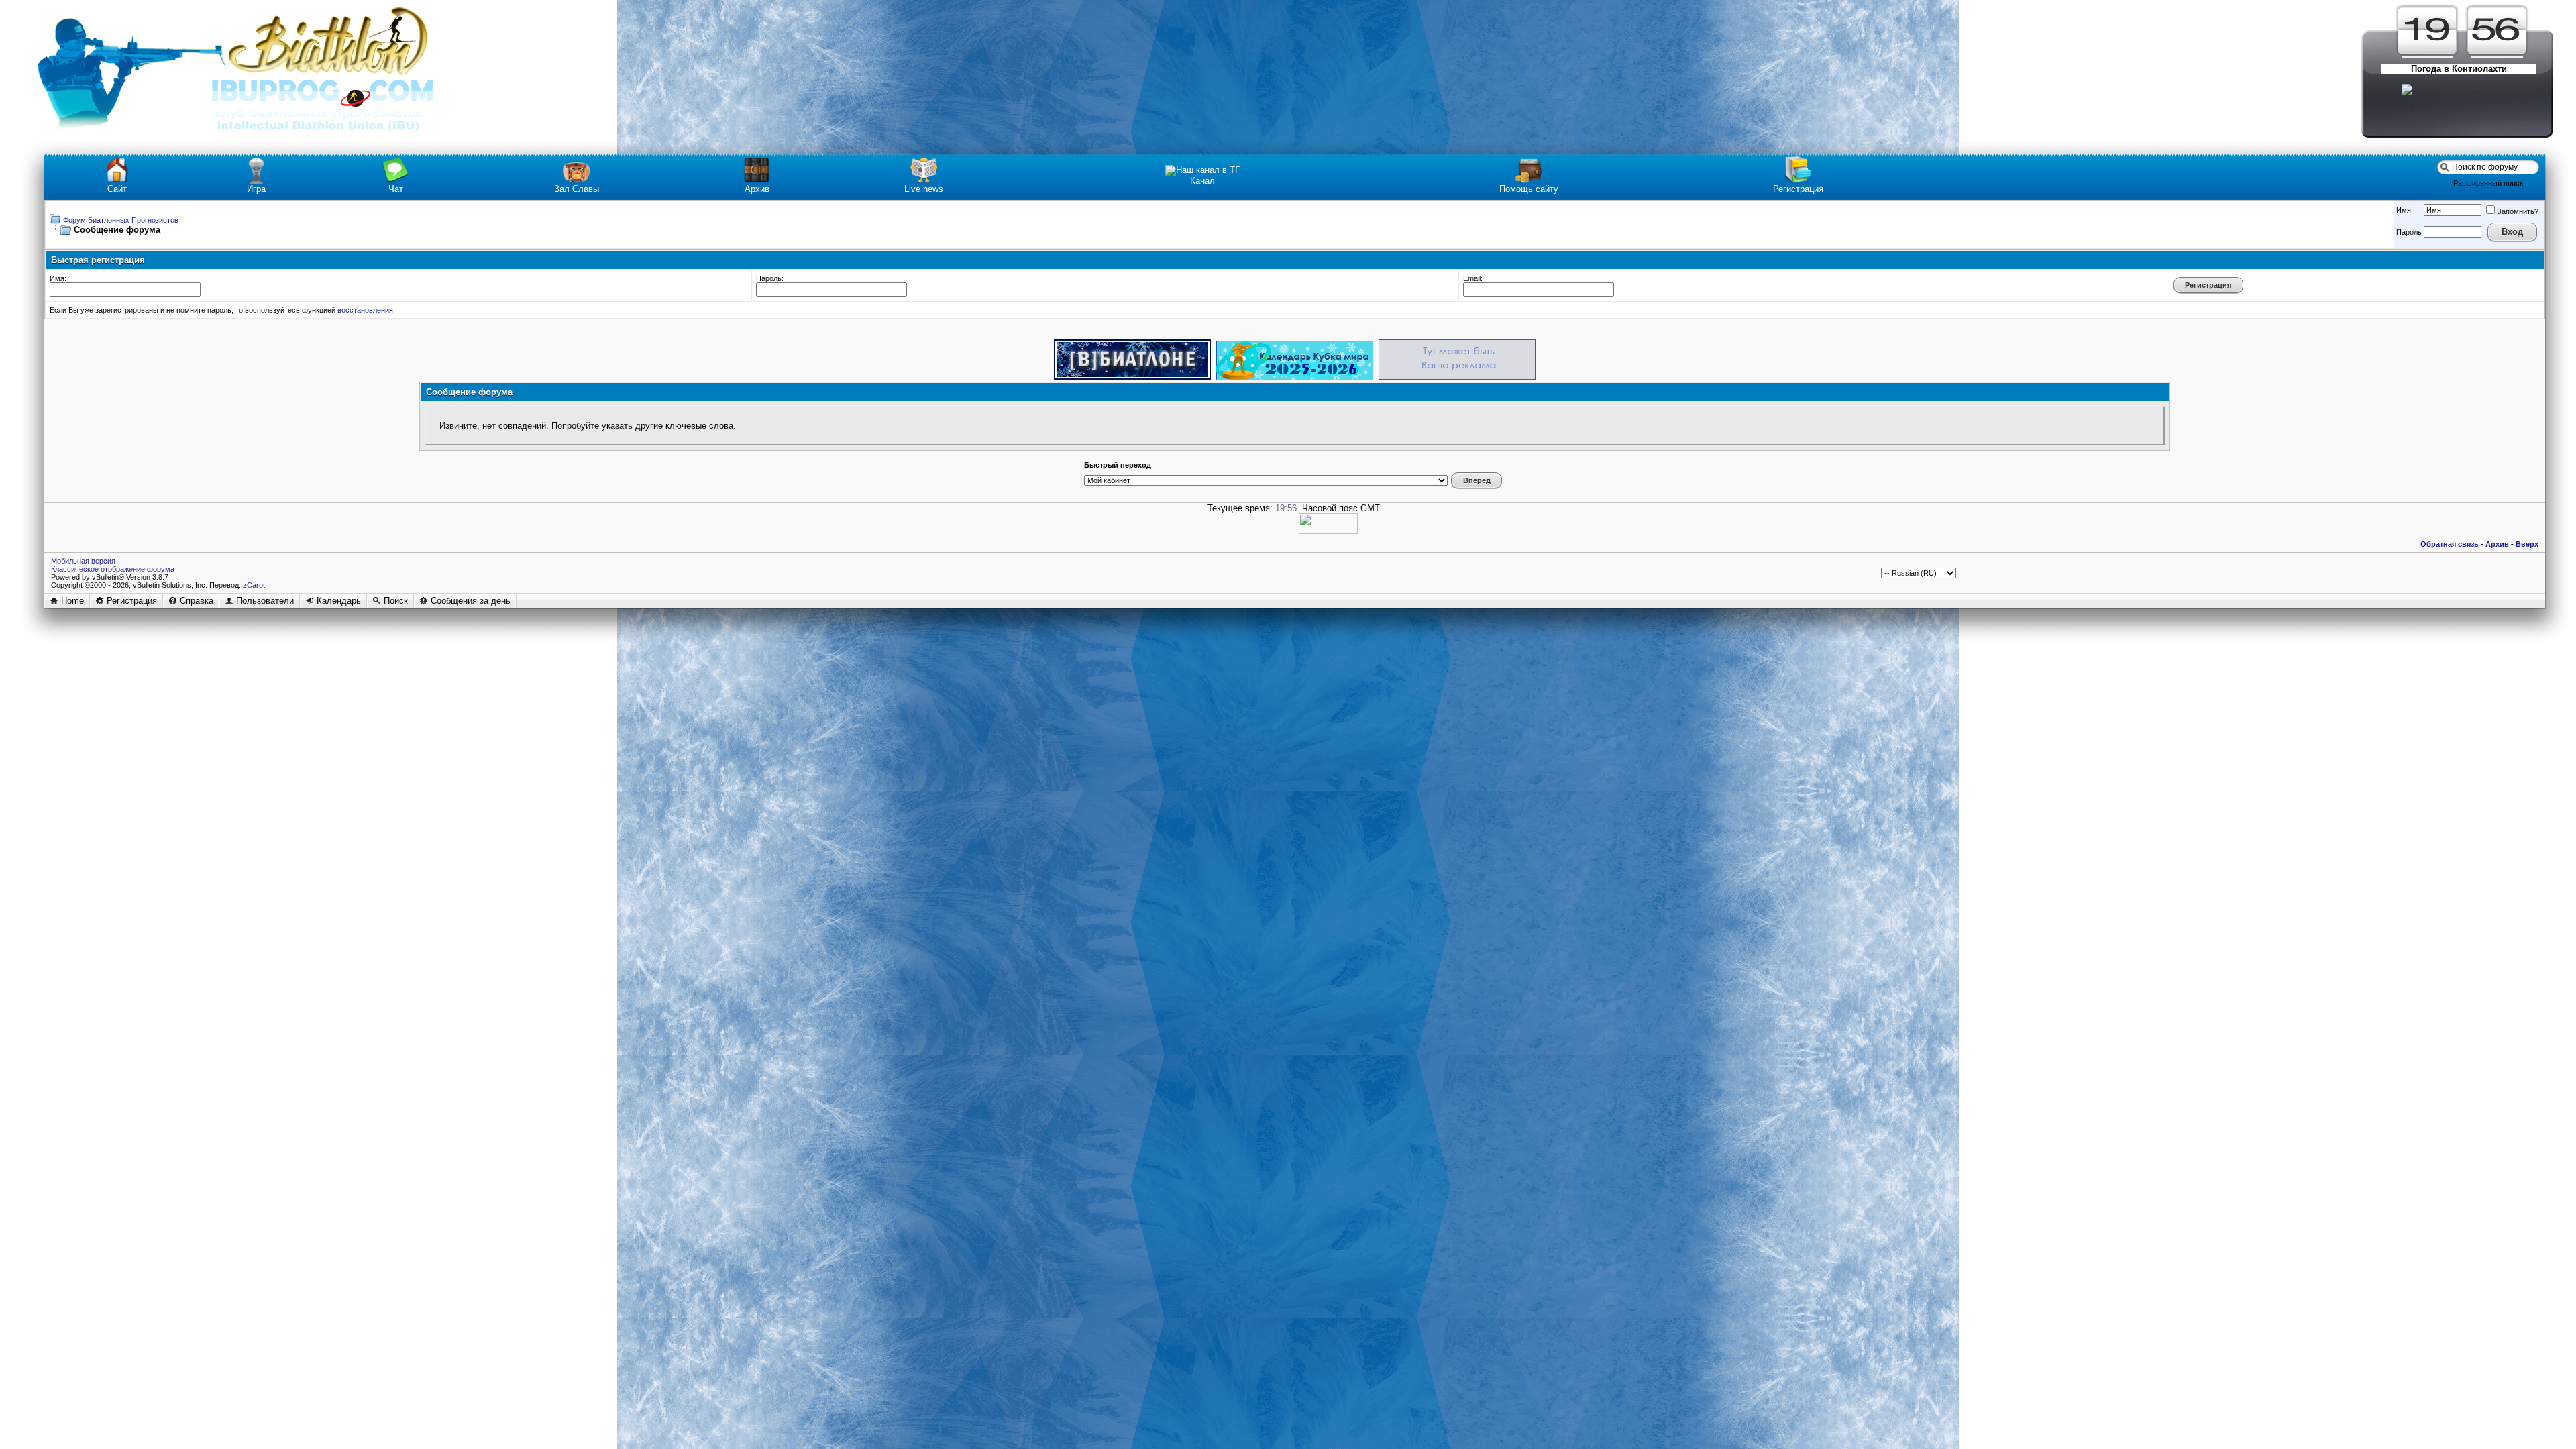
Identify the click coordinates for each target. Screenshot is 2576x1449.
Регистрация (1798, 189)
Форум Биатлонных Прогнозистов (121, 220)
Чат (396, 189)
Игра (256, 189)
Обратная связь (2450, 544)
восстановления (365, 310)
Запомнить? (2518, 211)
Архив (757, 189)
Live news (924, 189)
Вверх (2527, 544)
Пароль (2409, 232)
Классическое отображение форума (113, 569)
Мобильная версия (83, 561)
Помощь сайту (1529, 189)
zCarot (254, 585)
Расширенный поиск (2488, 183)
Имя (2404, 210)
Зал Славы (577, 189)
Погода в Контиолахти (2459, 69)
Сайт (117, 189)
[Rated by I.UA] (1328, 531)
